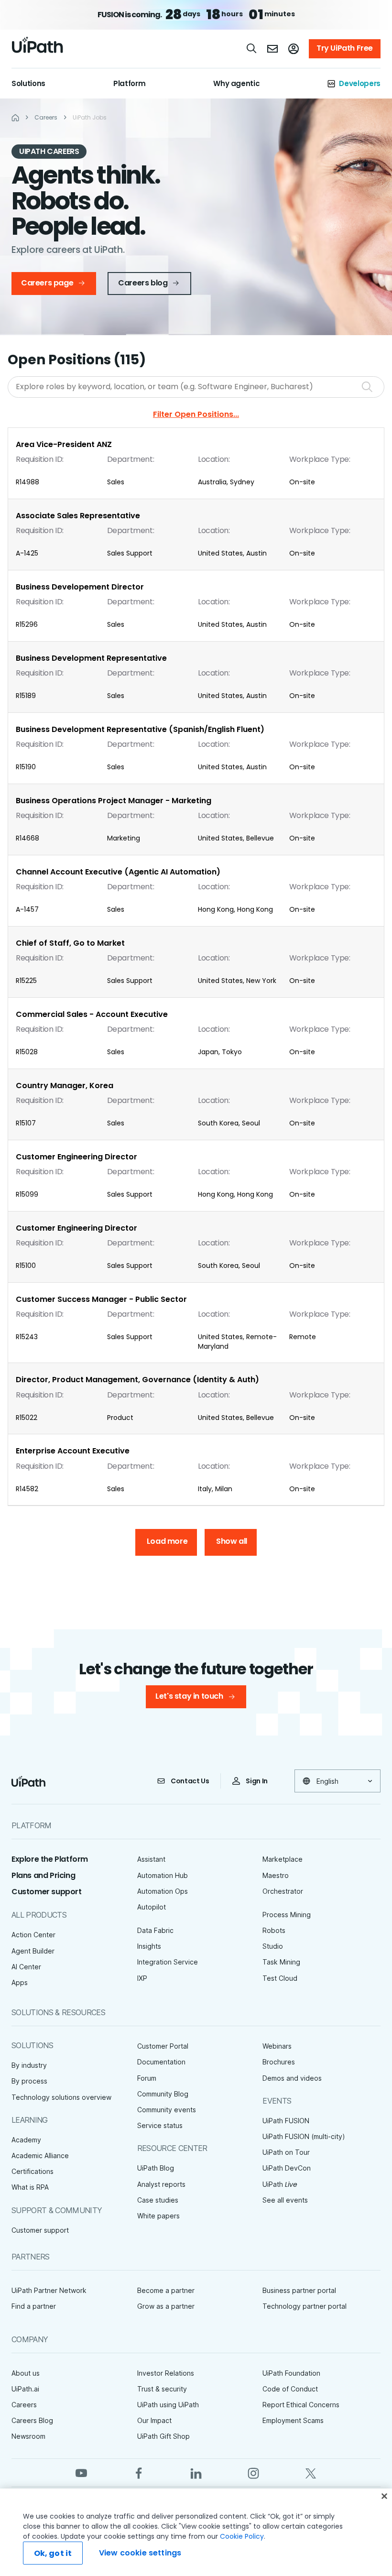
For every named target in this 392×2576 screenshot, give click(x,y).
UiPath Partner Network (49, 2290)
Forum (147, 2078)
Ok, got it (53, 2553)
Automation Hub (163, 1875)
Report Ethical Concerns (301, 2405)
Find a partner (34, 2306)
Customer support (47, 1892)
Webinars (277, 2046)
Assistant (151, 1859)
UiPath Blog (156, 2168)
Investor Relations (166, 2373)
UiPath (280, 2184)
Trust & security (162, 2389)
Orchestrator (283, 1891)
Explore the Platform (50, 1859)
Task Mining (281, 1962)
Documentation (161, 2062)
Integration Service (168, 1962)
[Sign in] (294, 49)
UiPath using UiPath (168, 2405)
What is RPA (30, 2187)
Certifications (33, 2171)
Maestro (276, 1875)
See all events (285, 2200)
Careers (24, 2405)
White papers (158, 2216)
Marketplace (283, 1859)
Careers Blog (32, 2420)
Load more (167, 1541)
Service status (160, 2125)
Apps (20, 1982)
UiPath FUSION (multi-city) (304, 2136)
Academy (26, 2140)
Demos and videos (292, 2078)
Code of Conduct (290, 2389)
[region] (196, 2532)
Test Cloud (280, 1978)
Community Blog (163, 2094)
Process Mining (287, 1915)
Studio (273, 1946)
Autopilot (152, 1907)
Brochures (279, 2062)
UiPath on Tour (286, 2152)
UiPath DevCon (287, 2168)
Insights (149, 1946)
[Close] (384, 2496)
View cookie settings (140, 2553)
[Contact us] (272, 49)
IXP (142, 1978)
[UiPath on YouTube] (81, 2472)
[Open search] (252, 48)
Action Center (33, 1935)
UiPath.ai (25, 2389)
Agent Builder (33, 1951)
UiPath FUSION (286, 2121)
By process (29, 2081)
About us (26, 2373)
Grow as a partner (166, 2306)
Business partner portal (299, 2290)
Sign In (257, 1781)
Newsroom (28, 2436)
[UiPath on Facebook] (139, 2472)
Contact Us (190, 1781)
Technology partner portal (305, 2306)
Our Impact (154, 2420)
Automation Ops (163, 1891)
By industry (29, 2065)
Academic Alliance (40, 2156)
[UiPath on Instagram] (253, 2472)
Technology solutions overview (61, 2097)
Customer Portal (163, 2046)
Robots (274, 1930)
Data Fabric (155, 1930)
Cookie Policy (242, 2536)
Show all (232, 1541)
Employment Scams (293, 2420)
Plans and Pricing (43, 1875)
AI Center (26, 1967)
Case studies (158, 2200)
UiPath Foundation (291, 2373)
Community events (167, 2110)
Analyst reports (161, 2184)
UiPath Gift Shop (163, 2436)
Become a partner (166, 2290)
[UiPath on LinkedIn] (196, 2472)
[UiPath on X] (311, 2472)
